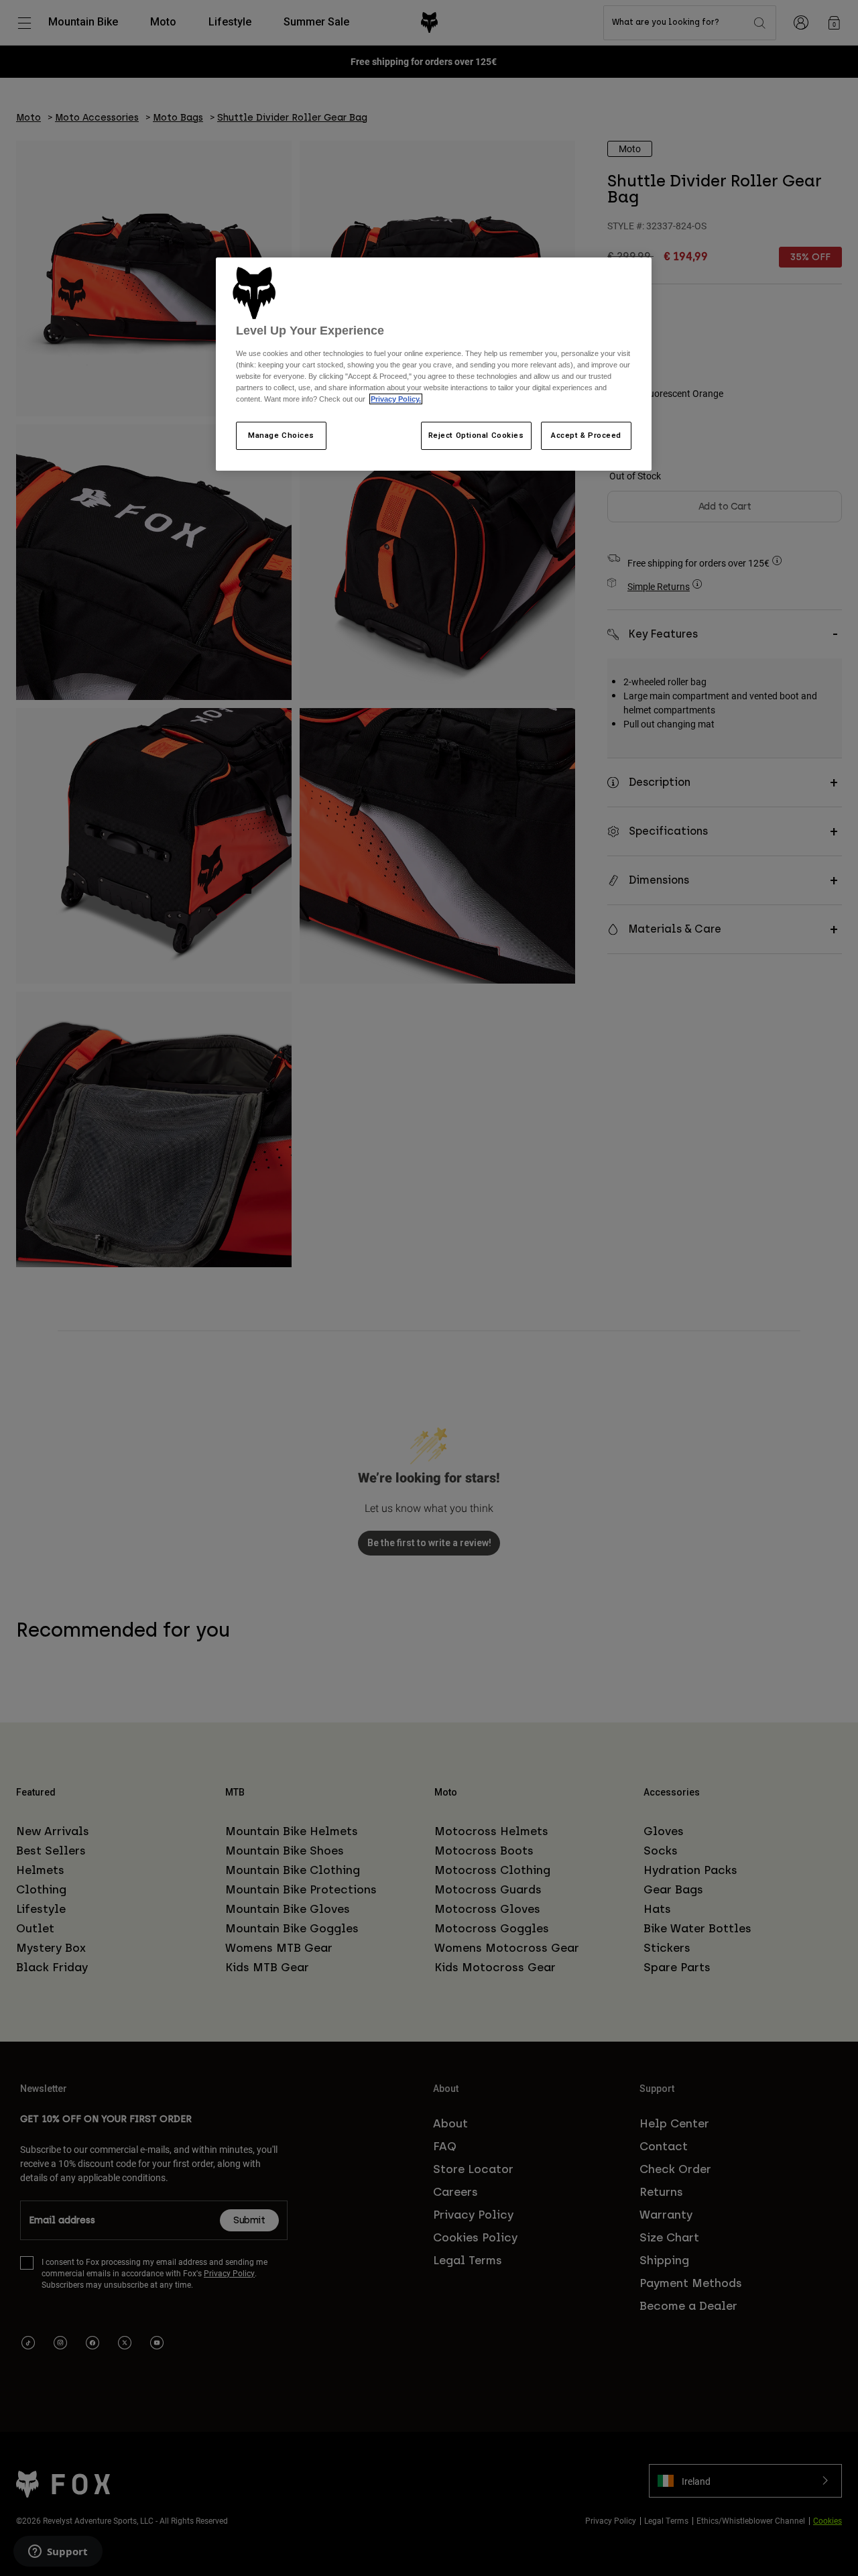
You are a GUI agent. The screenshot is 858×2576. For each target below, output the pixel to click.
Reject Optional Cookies (476, 435)
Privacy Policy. (396, 399)
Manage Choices (281, 435)
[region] (434, 364)
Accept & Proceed (586, 435)
